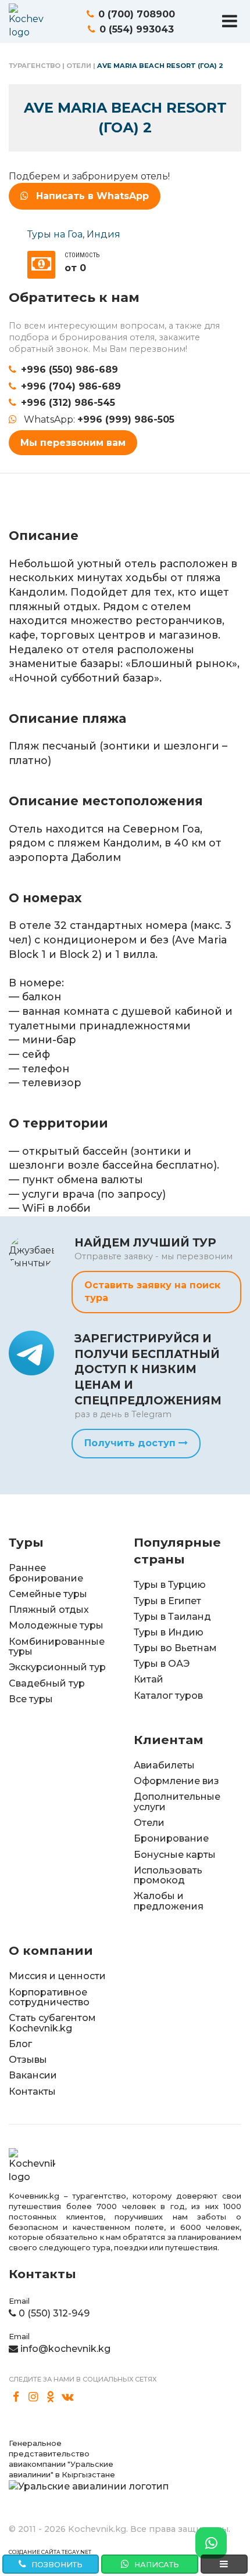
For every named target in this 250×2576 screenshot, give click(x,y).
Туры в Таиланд (172, 1617)
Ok (51, 2397)
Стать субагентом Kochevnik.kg (52, 2023)
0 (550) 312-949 (54, 2313)
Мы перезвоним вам (73, 443)
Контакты (32, 2092)
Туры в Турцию (170, 1585)
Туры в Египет (167, 1601)
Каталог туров (168, 1696)
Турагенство (35, 66)
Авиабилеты (164, 1765)
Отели (79, 66)
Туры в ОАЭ (162, 1664)
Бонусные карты (175, 1855)
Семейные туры (48, 1594)
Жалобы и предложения (169, 1901)
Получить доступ (131, 1443)
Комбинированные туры (57, 1647)
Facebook (16, 2397)
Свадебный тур (47, 1683)
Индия (103, 234)
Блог (20, 2044)
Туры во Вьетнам (175, 1648)
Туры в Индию (169, 1632)
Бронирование (171, 1838)
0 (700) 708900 (137, 14)
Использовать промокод (168, 1876)
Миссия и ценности (57, 1976)
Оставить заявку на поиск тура (152, 1291)
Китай (149, 1679)
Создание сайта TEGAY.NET (50, 2552)
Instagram (34, 2397)
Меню (230, 21)
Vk (68, 2397)
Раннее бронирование (46, 1573)
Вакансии (33, 2075)
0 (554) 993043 (137, 29)
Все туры (31, 1699)
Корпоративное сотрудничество (49, 1997)
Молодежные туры (56, 1625)
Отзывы (28, 2060)
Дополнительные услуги (177, 1802)
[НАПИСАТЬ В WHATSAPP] (211, 2543)
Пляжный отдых (49, 1610)
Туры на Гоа (55, 234)
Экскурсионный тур (57, 1667)
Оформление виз (176, 1781)
